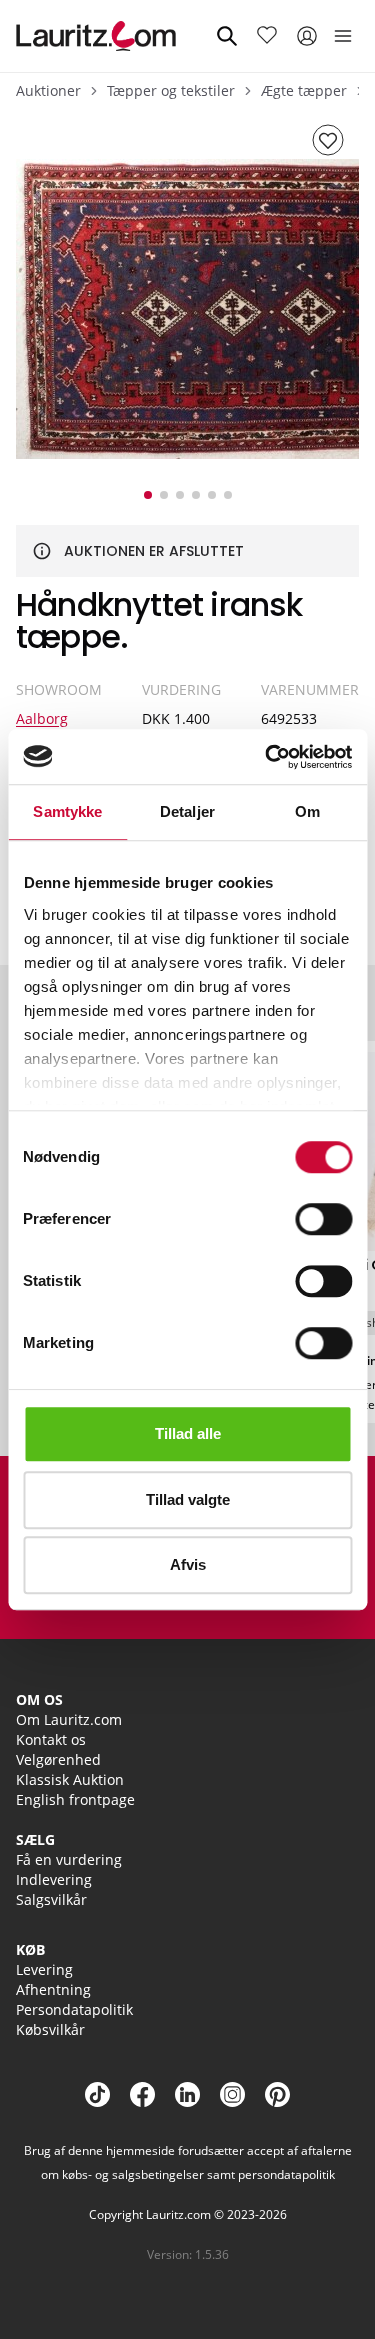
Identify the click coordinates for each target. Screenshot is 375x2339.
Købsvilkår (50, 2029)
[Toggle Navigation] (343, 36)
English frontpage (75, 1799)
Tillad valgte (188, 1499)
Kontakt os (51, 1739)
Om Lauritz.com (69, 1719)
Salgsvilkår (51, 1899)
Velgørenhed (58, 1759)
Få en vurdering (69, 1859)
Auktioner (48, 90)
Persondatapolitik (74, 2009)
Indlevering (54, 1879)
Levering (44, 1969)
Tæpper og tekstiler (171, 90)
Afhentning (53, 1989)
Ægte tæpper (304, 90)
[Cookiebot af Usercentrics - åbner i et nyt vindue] (267, 757)
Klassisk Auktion (70, 1779)
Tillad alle (188, 1433)
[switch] (323, 1219)
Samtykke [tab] (67, 811)
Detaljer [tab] (187, 811)
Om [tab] (307, 811)
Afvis (188, 1564)
